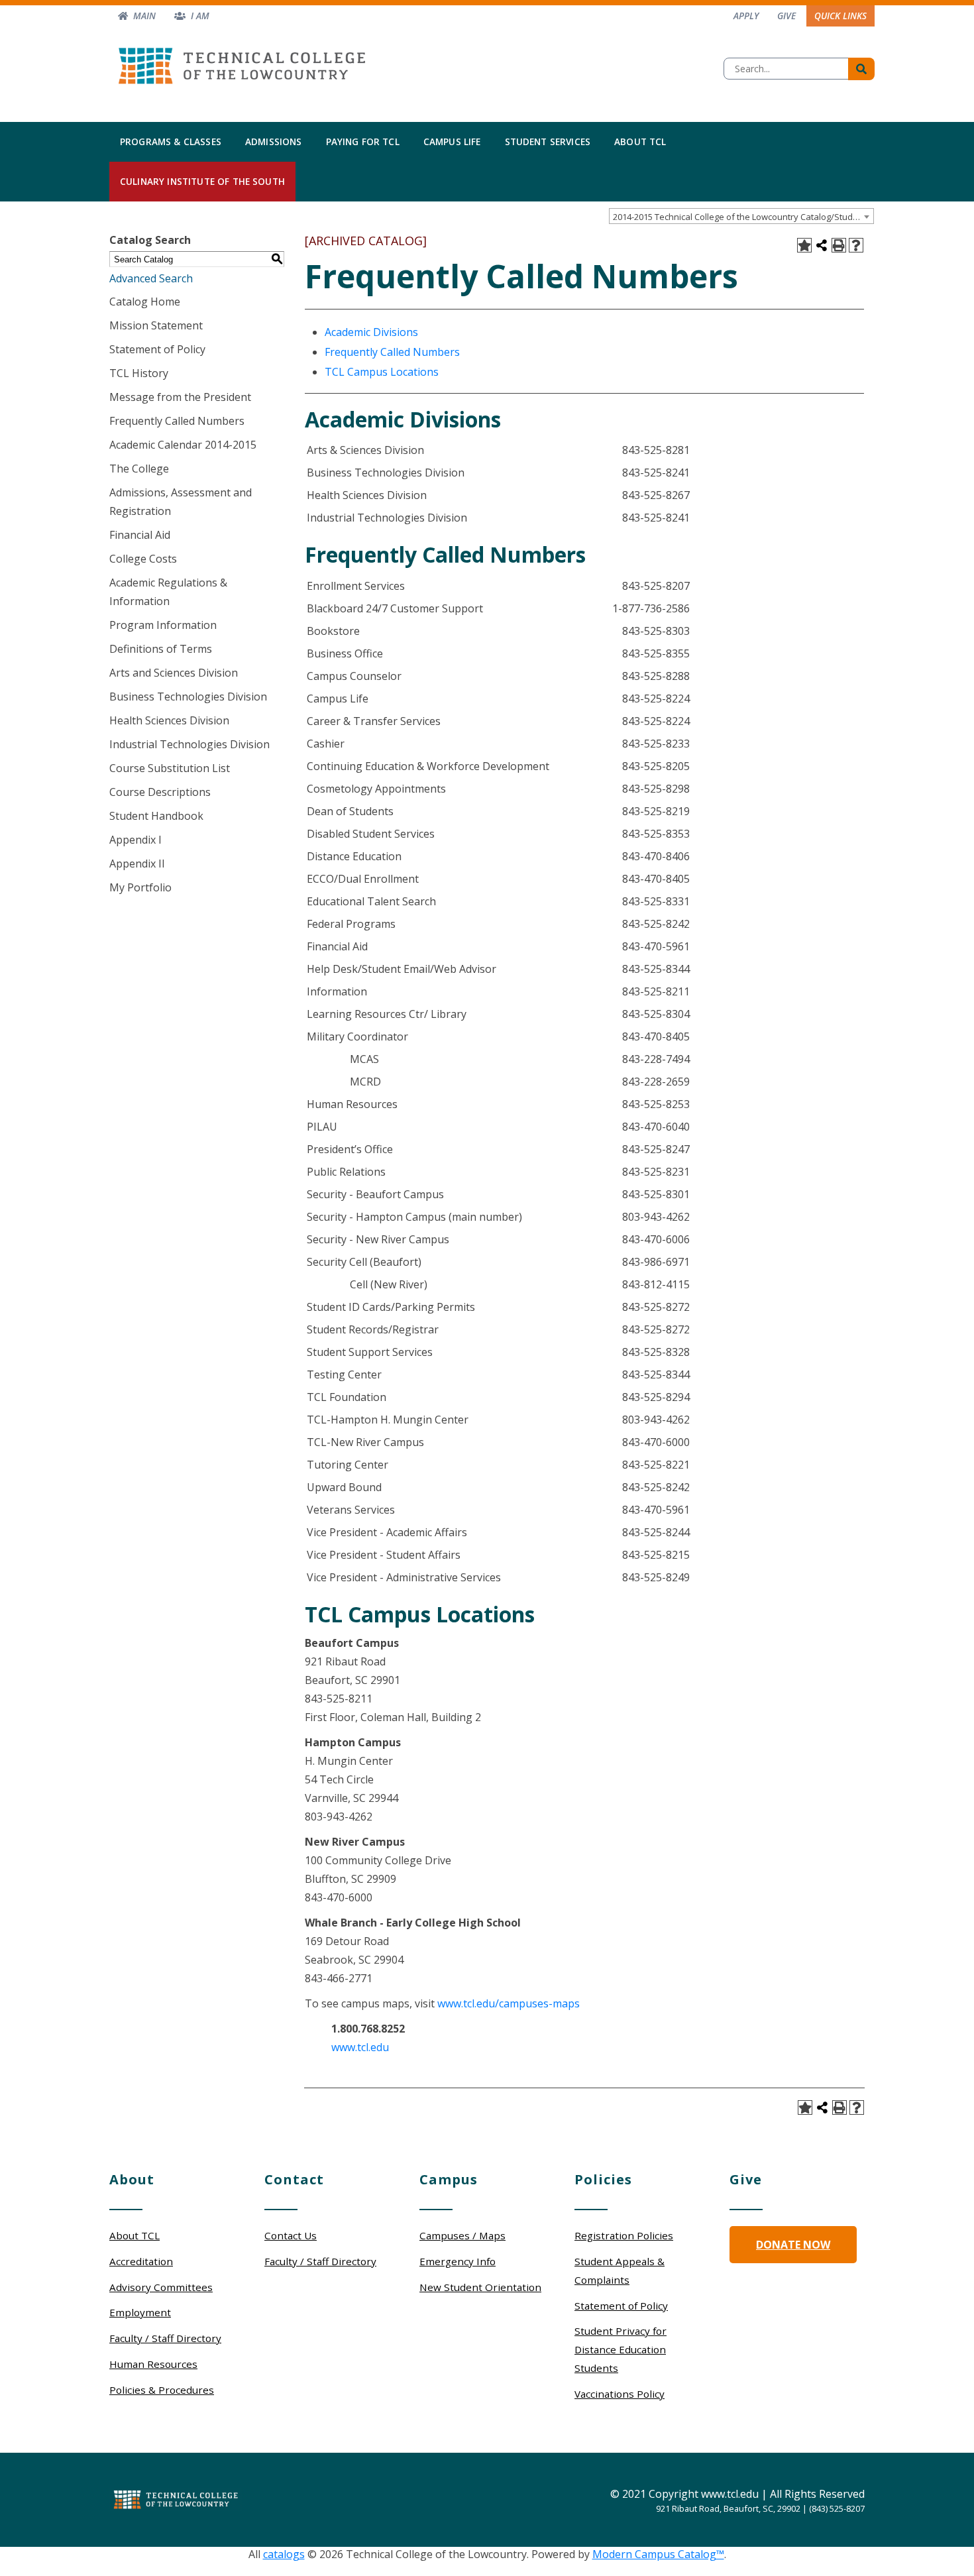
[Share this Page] (822, 245)
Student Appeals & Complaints (620, 2270)
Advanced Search (151, 278)
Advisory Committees (161, 2287)
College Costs (143, 559)
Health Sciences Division (169, 720)
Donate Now (793, 2245)
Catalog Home (145, 302)
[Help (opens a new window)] (856, 245)
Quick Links (840, 16)
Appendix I (135, 840)
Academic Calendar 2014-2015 (183, 445)
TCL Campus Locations (382, 372)
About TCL (640, 141)
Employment (140, 2312)
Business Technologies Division (188, 697)
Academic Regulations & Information (168, 592)
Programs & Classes (171, 141)
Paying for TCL (363, 141)
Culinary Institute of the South (202, 181)
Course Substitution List (170, 768)
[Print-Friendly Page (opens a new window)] (839, 245)
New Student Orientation (480, 2287)
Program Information (163, 625)
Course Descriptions (160, 792)
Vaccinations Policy (620, 2394)
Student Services (548, 141)
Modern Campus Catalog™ (658, 2554)
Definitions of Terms (161, 649)
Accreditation (141, 2261)
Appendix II (137, 864)
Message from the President (180, 397)
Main (144, 16)
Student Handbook (156, 816)
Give (786, 16)
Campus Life (452, 141)
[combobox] (741, 216)
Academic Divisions (371, 332)
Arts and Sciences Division (174, 673)
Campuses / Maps (462, 2235)
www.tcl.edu (360, 2047)
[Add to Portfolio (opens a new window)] (804, 245)
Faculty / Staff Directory (165, 2338)
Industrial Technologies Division (189, 744)
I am (200, 16)
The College (139, 469)
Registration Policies (624, 2235)
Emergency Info (458, 2261)
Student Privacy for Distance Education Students (621, 2349)
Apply (746, 16)
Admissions (274, 141)
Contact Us (291, 2235)
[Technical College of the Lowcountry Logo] (242, 62)
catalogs (284, 2554)
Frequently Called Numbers (177, 421)
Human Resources (153, 2364)
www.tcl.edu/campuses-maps (509, 2003)
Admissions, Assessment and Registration (181, 502)
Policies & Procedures (162, 2390)
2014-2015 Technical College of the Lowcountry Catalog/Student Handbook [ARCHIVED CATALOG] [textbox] (743, 217)
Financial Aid (140, 535)
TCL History (139, 373)
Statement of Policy (157, 349)
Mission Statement (156, 325)
